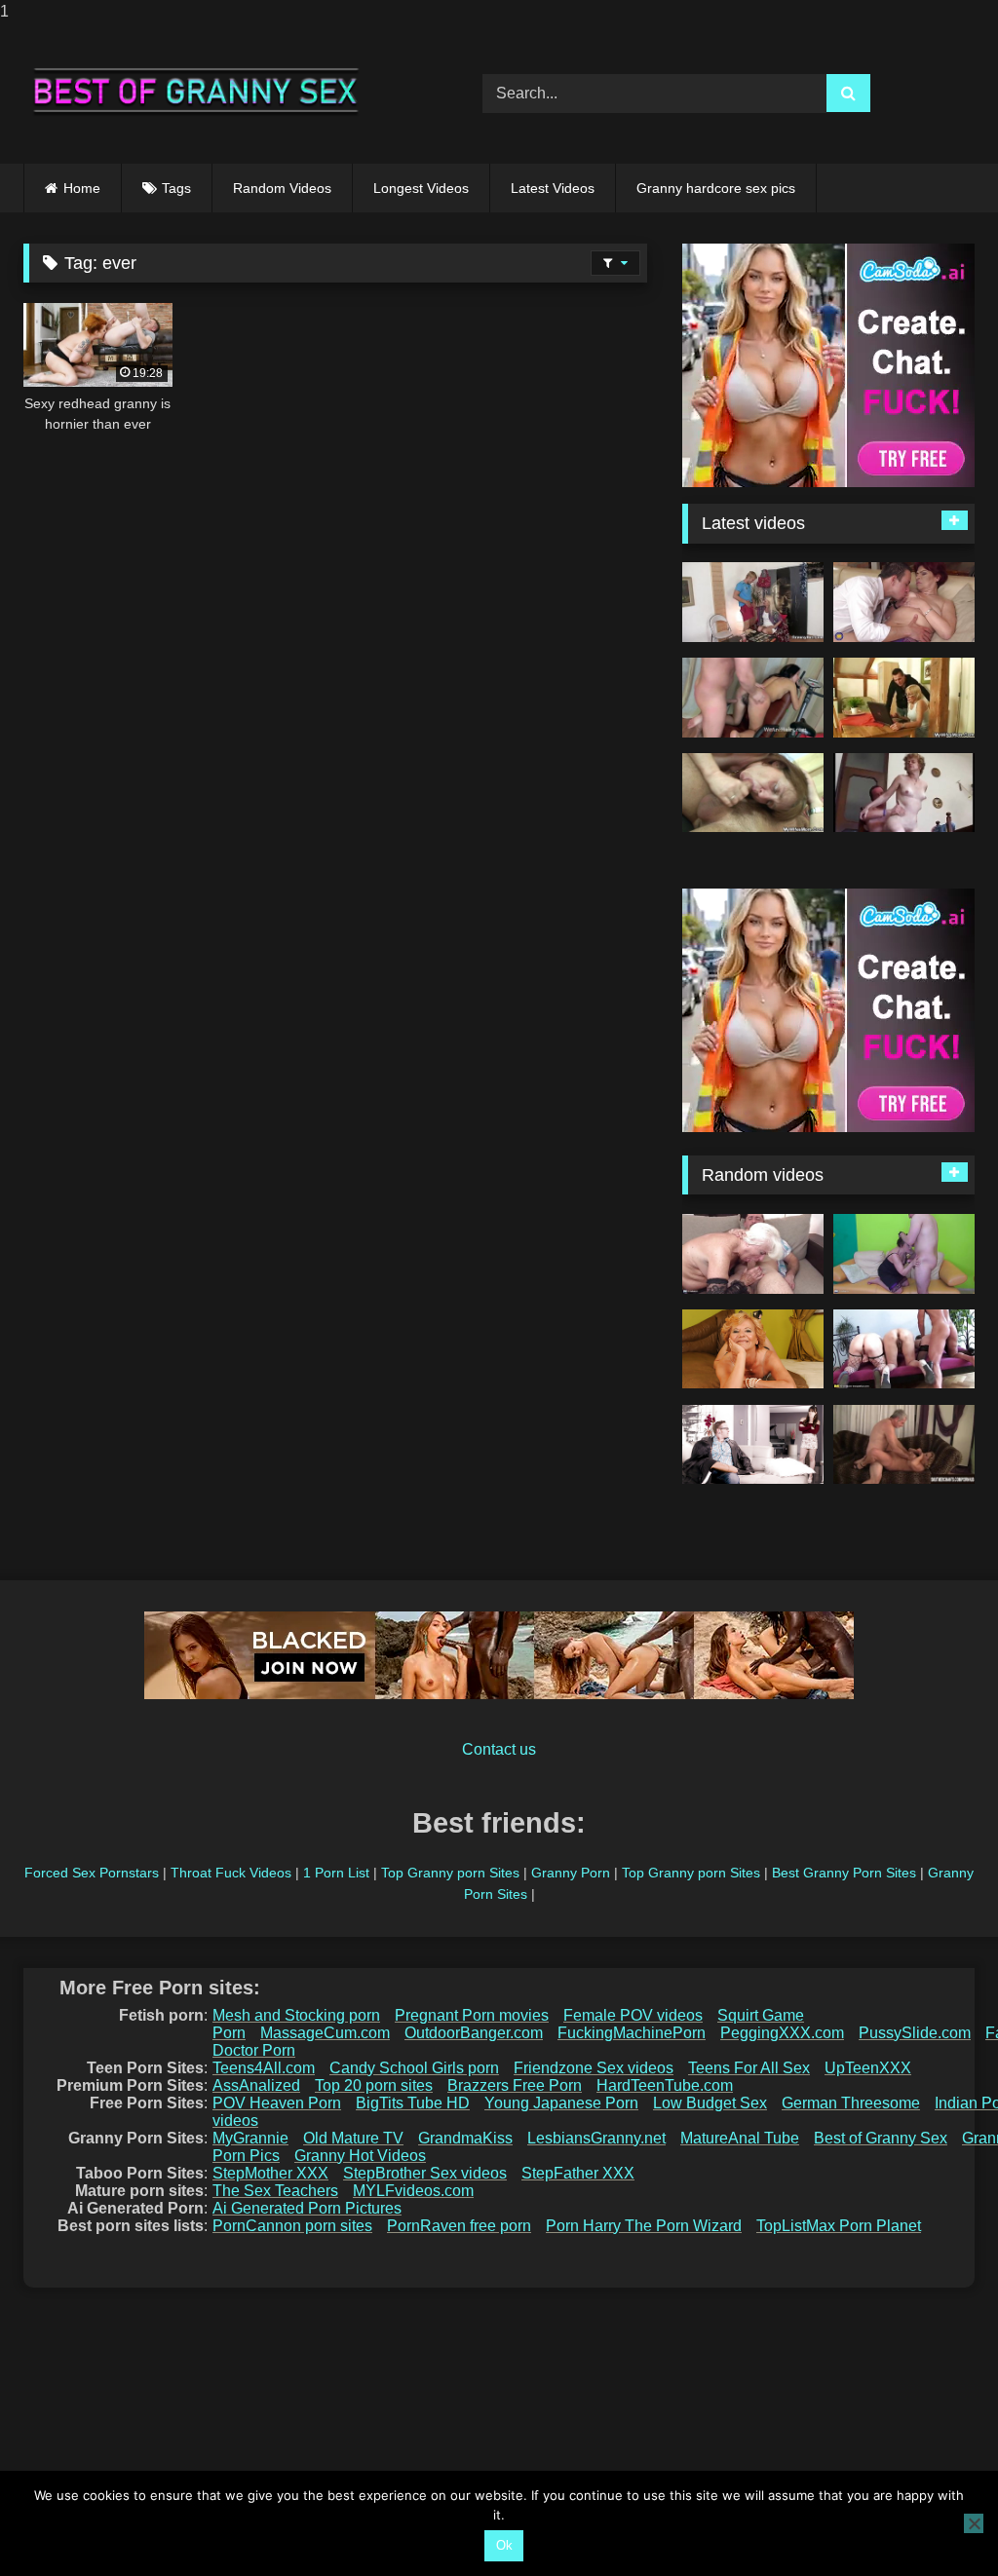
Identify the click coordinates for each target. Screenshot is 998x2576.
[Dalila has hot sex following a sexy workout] (753, 698)
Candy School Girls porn (414, 2068)
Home (82, 188)
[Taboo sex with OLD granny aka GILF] (753, 1254)
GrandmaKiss (465, 2138)
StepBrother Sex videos (425, 2173)
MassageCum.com (325, 2033)
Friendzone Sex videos (594, 2068)
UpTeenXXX (868, 2068)
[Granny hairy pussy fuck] (904, 1445)
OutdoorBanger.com (474, 2033)
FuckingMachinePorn (632, 2033)
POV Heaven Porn (277, 2103)
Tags (176, 188)
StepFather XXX (578, 2173)
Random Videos (282, 188)
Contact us (499, 1749)
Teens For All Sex (749, 2068)
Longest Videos (421, 188)
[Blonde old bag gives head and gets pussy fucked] (904, 698)
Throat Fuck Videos (231, 1873)
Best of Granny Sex (881, 2138)
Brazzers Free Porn (515, 2085)
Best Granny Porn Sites (844, 1873)
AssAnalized (256, 2085)
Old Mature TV (353, 2138)
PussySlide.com (915, 2033)
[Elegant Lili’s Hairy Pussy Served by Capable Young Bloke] (753, 1349)
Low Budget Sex (710, 2103)
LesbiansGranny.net (596, 2138)
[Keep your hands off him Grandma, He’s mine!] (753, 1445)
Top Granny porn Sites (450, 1873)
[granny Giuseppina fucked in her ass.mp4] (904, 793)
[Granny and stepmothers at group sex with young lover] (904, 1349)
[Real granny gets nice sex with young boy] (904, 1254)
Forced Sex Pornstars (92, 1873)
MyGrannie (250, 2138)
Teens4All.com (264, 2068)
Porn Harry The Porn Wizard (644, 2226)
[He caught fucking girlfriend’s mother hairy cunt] (753, 793)
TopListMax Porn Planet (839, 2226)
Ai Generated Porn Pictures (307, 2208)
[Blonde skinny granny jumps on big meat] (753, 602)
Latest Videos (553, 188)
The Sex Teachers (275, 2191)
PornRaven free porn (459, 2226)
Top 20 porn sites (374, 2085)
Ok (504, 2545)
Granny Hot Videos (360, 2156)
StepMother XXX (270, 2173)
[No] (974, 2523)
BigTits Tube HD (413, 2103)
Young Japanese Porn (561, 2103)
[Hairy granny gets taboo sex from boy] (904, 602)
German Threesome (851, 2103)
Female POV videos (633, 2015)
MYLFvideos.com (413, 2191)
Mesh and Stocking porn (296, 2015)
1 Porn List (336, 1873)
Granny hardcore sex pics (716, 188)
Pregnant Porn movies (472, 2015)
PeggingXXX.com (782, 2033)
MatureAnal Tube (740, 2138)
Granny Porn (571, 1873)
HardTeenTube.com (665, 2085)
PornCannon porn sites (292, 2226)
